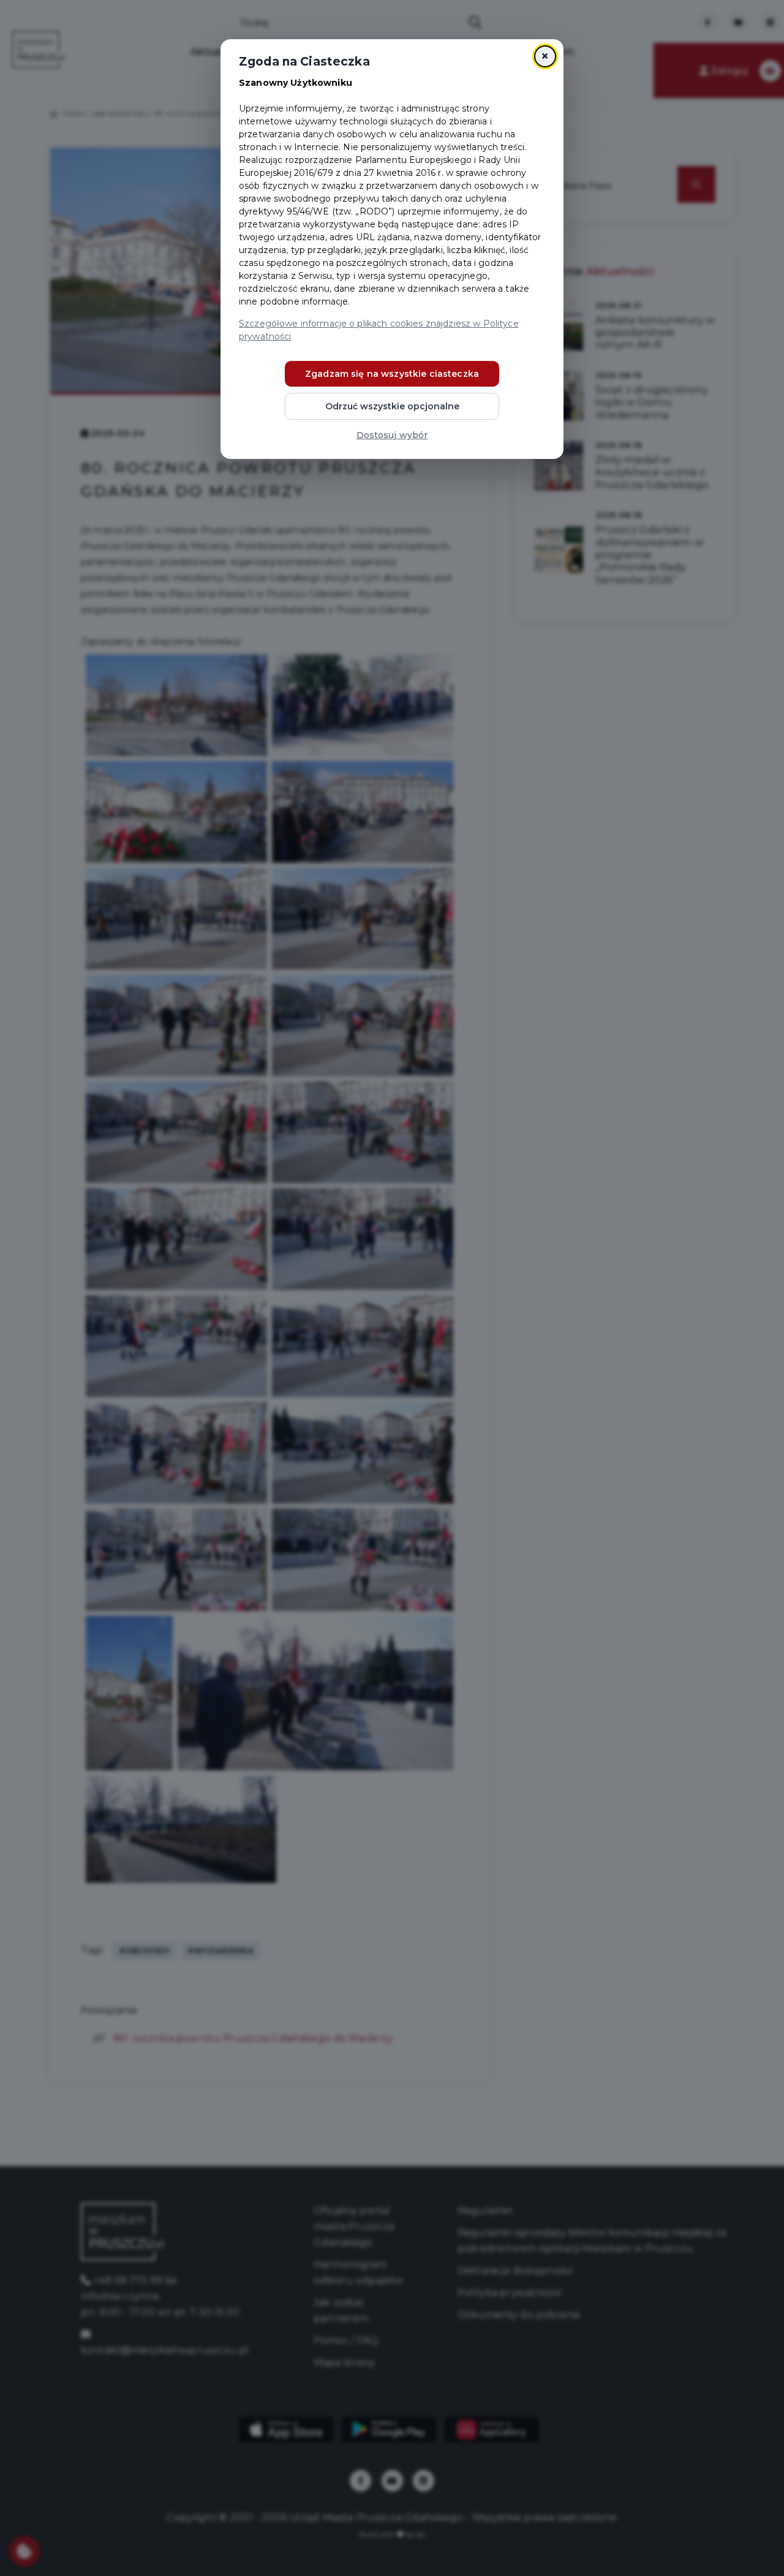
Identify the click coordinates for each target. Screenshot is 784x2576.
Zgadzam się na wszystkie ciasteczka (392, 374)
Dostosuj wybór (392, 435)
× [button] (545, 56)
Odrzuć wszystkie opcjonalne (392, 406)
